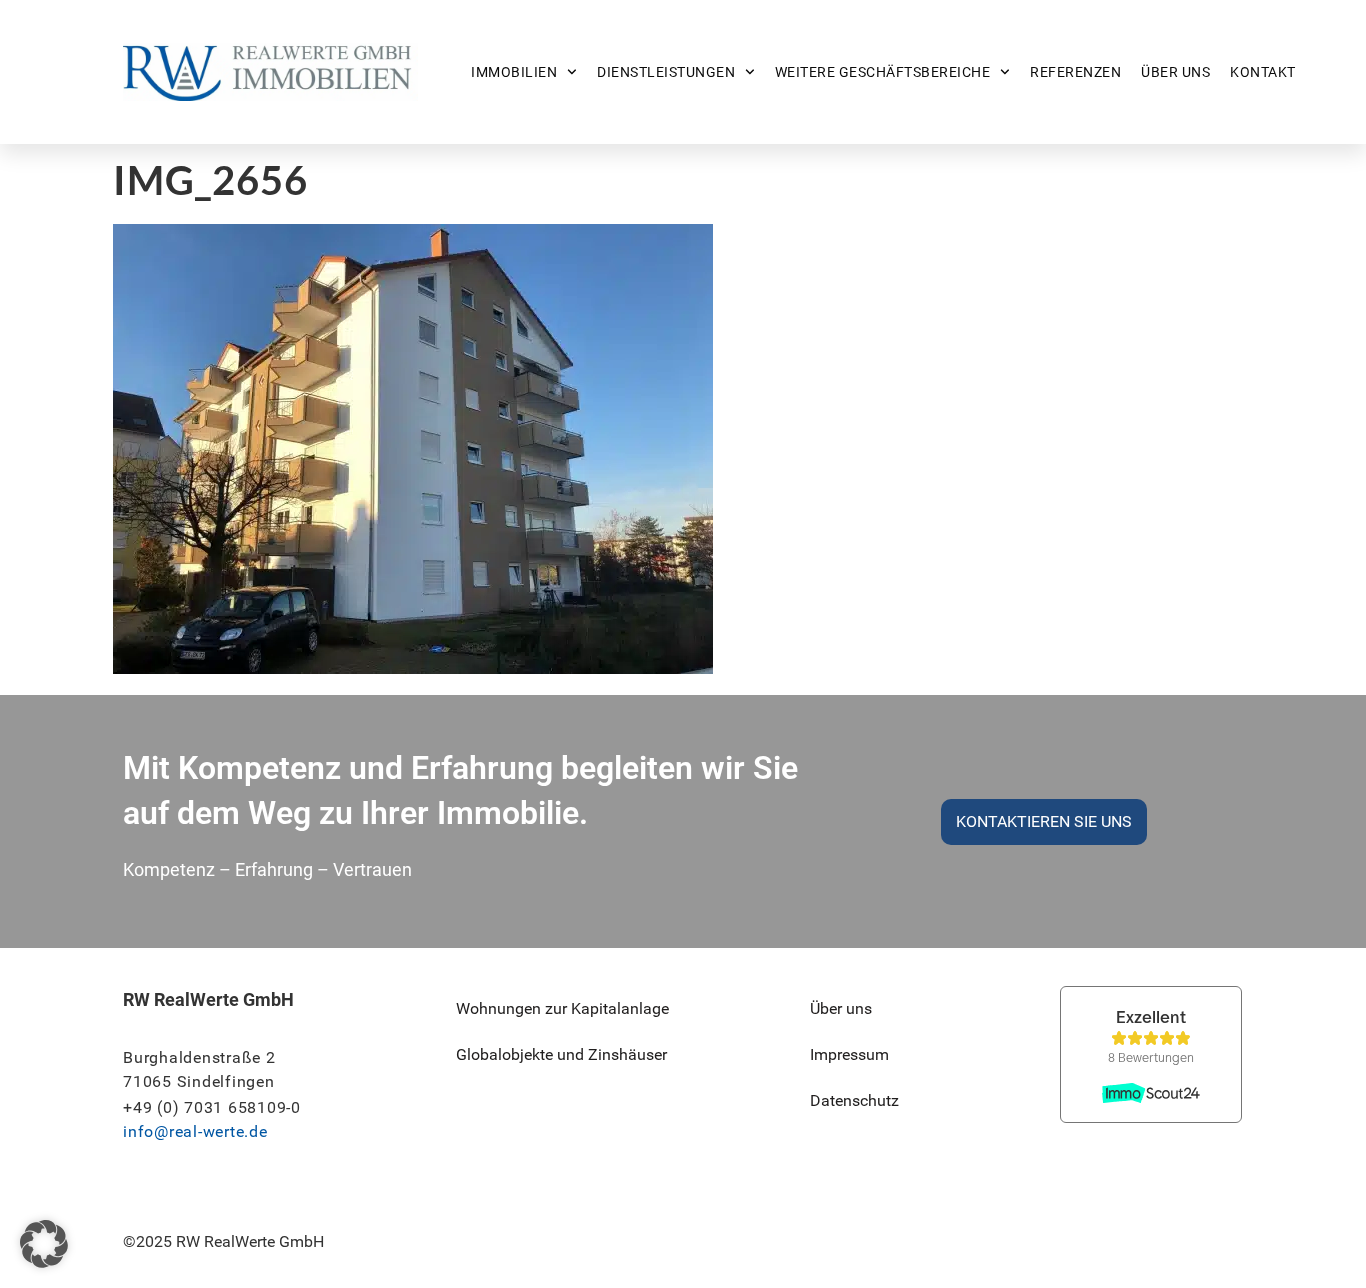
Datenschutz (854, 1100)
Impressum (849, 1054)
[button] (44, 1244)
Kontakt (1263, 72)
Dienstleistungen (666, 72)
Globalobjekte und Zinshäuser (561, 1054)
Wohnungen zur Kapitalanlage (562, 1008)
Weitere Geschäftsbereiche (883, 72)
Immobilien (514, 72)
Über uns (1175, 72)
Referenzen (1075, 72)
